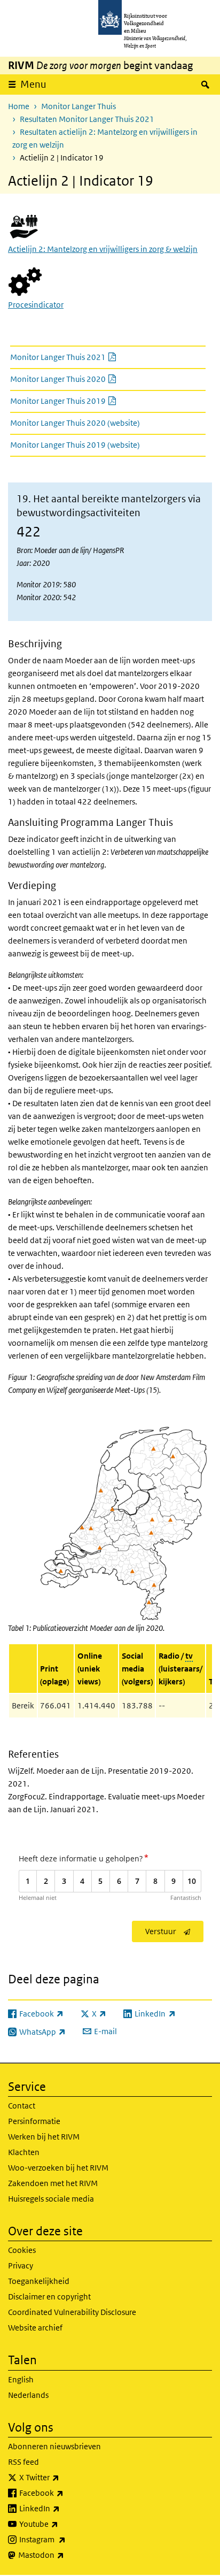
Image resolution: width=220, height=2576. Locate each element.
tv (189, 1656)
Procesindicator (36, 305)
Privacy (21, 2265)
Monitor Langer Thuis (78, 106)
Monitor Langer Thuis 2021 (89, 357)
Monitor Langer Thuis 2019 (89, 401)
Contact (22, 2106)
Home (19, 106)
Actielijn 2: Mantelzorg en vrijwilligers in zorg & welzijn (103, 249)
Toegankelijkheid (39, 2281)
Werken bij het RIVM (44, 2137)
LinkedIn (63, 2508)
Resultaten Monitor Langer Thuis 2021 (87, 119)
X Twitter (63, 2477)
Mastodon (65, 2555)
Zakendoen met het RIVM (53, 2183)
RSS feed (23, 2462)
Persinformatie (34, 2121)
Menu (33, 84)
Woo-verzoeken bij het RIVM (58, 2168)
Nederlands (28, 2395)
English (21, 2379)
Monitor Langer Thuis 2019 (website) (75, 445)
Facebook (65, 2493)
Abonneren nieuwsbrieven (54, 2446)
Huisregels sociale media (51, 2199)
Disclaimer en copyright (49, 2297)
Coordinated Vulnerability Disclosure (72, 2312)
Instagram (66, 2539)
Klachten (24, 2152)
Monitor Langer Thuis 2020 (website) (75, 423)
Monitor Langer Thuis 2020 (89, 379)
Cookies (22, 2250)
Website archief (35, 2328)
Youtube (62, 2524)
